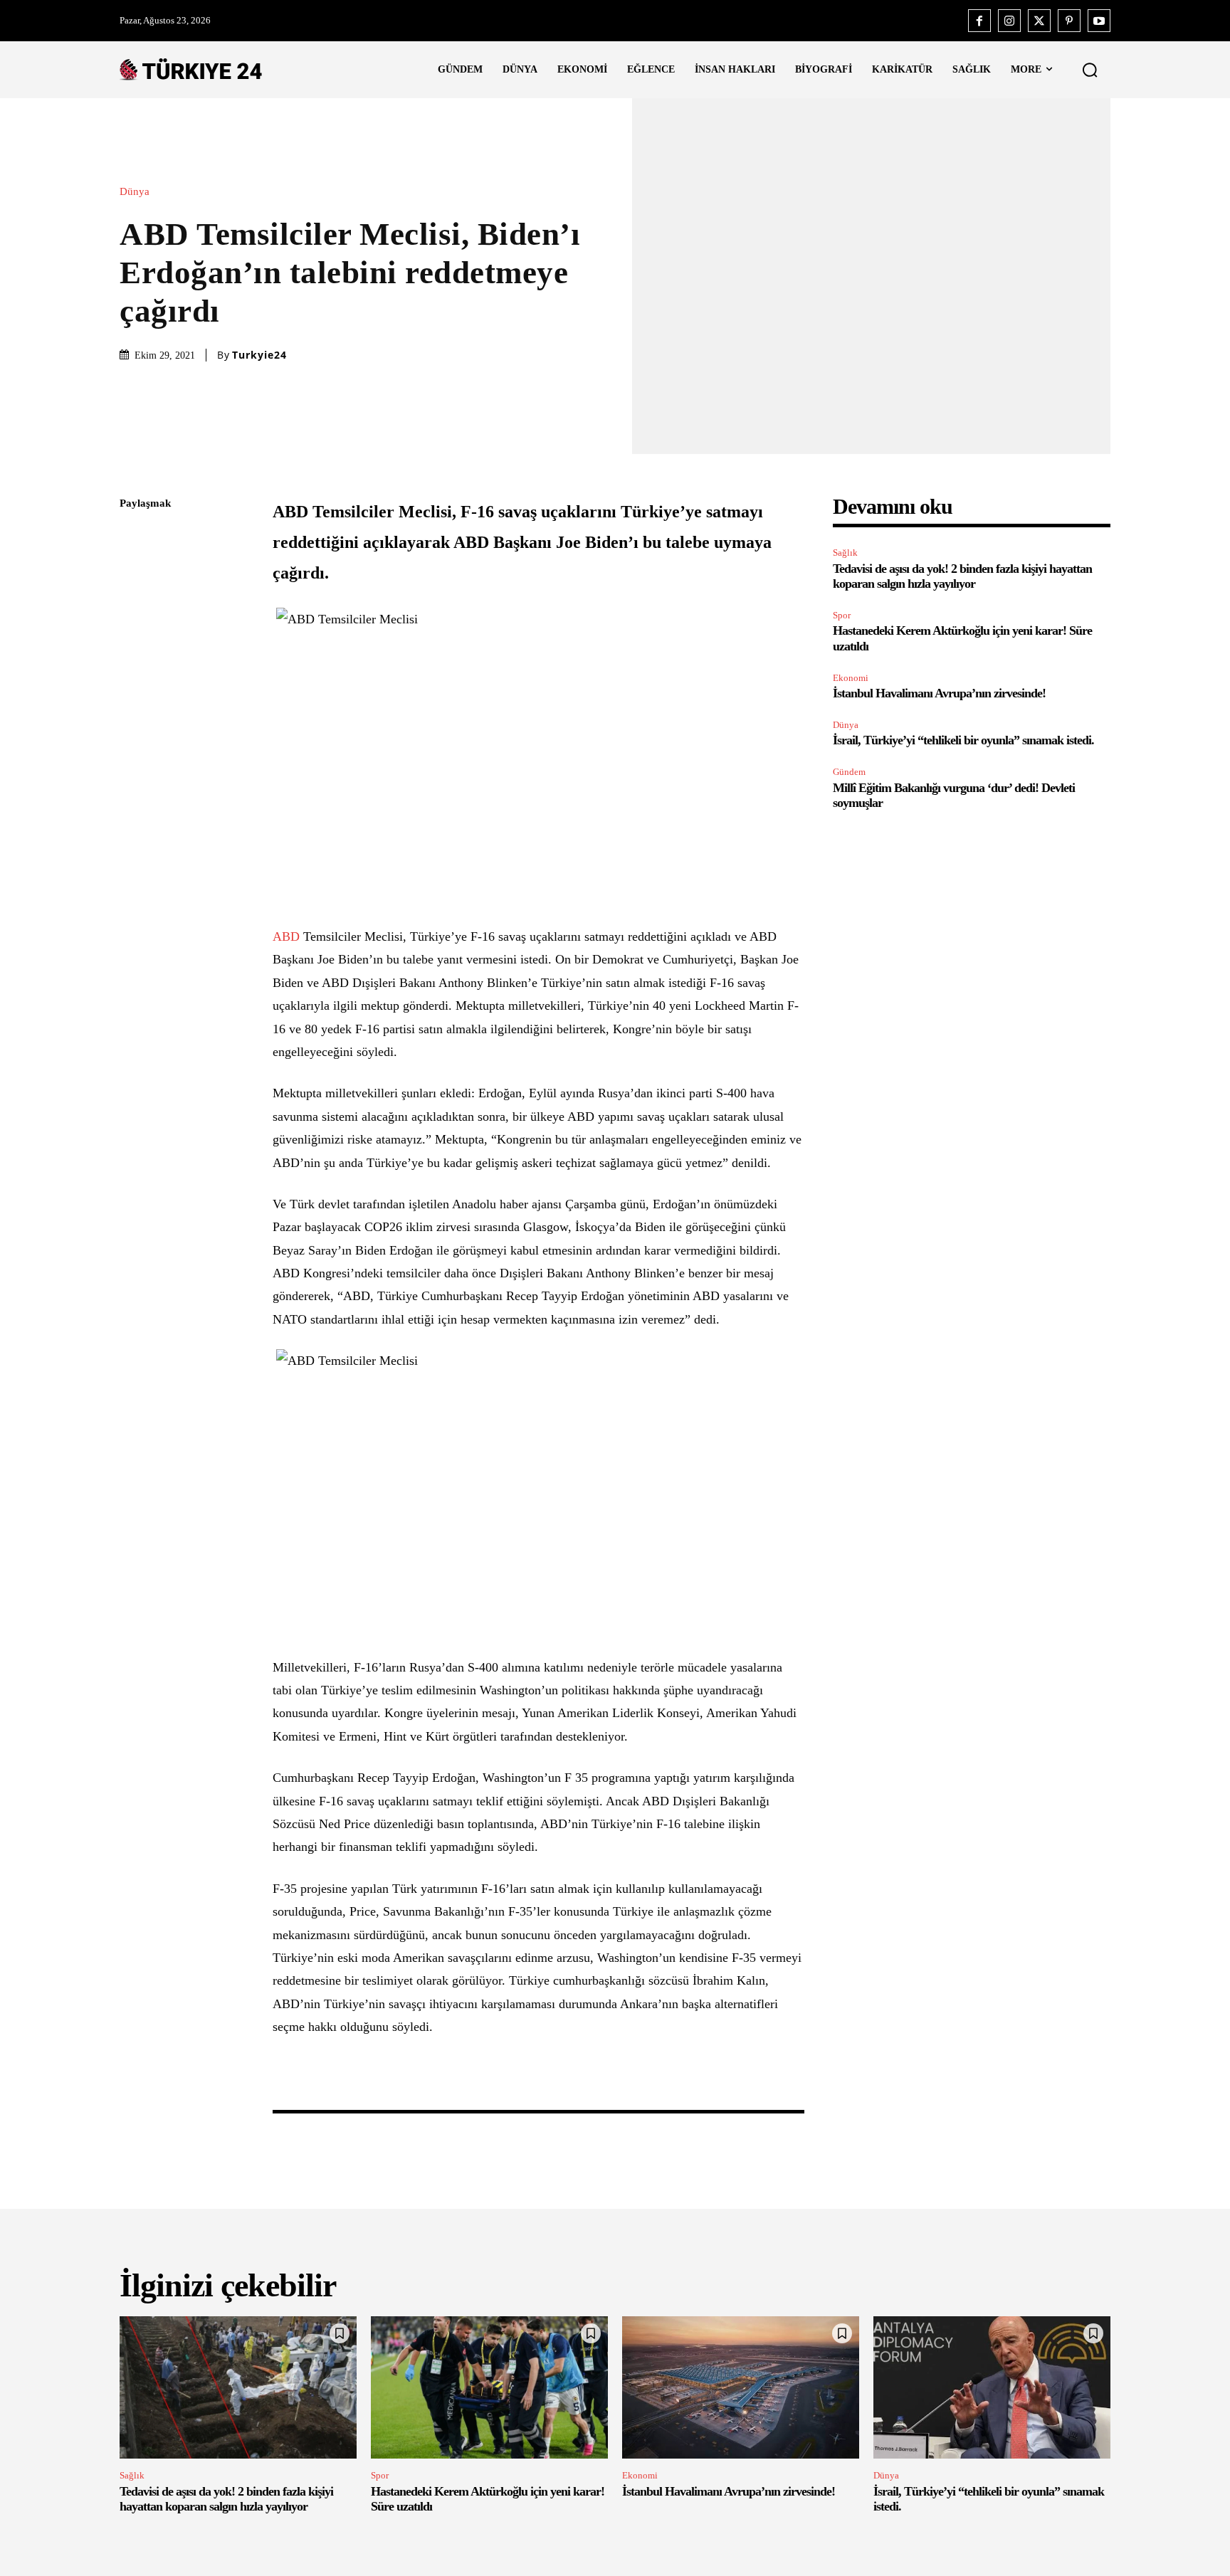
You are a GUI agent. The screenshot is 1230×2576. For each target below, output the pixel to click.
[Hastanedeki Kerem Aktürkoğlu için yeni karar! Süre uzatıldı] (489, 2387)
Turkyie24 (259, 355)
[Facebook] (979, 21)
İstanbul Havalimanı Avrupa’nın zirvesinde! (939, 693)
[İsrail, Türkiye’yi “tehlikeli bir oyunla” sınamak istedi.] (992, 2387)
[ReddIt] (134, 672)
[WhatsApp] (134, 638)
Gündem (849, 772)
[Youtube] (1099, 21)
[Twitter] (1039, 21)
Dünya (135, 192)
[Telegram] (134, 705)
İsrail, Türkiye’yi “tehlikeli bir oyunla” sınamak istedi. (963, 740)
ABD (286, 936)
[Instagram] (1009, 21)
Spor (842, 615)
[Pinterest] (1069, 21)
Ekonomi (851, 678)
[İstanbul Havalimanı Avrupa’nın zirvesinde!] (741, 2387)
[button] (1090, 70)
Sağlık (845, 553)
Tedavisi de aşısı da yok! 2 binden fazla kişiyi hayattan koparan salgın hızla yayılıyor (962, 576)
